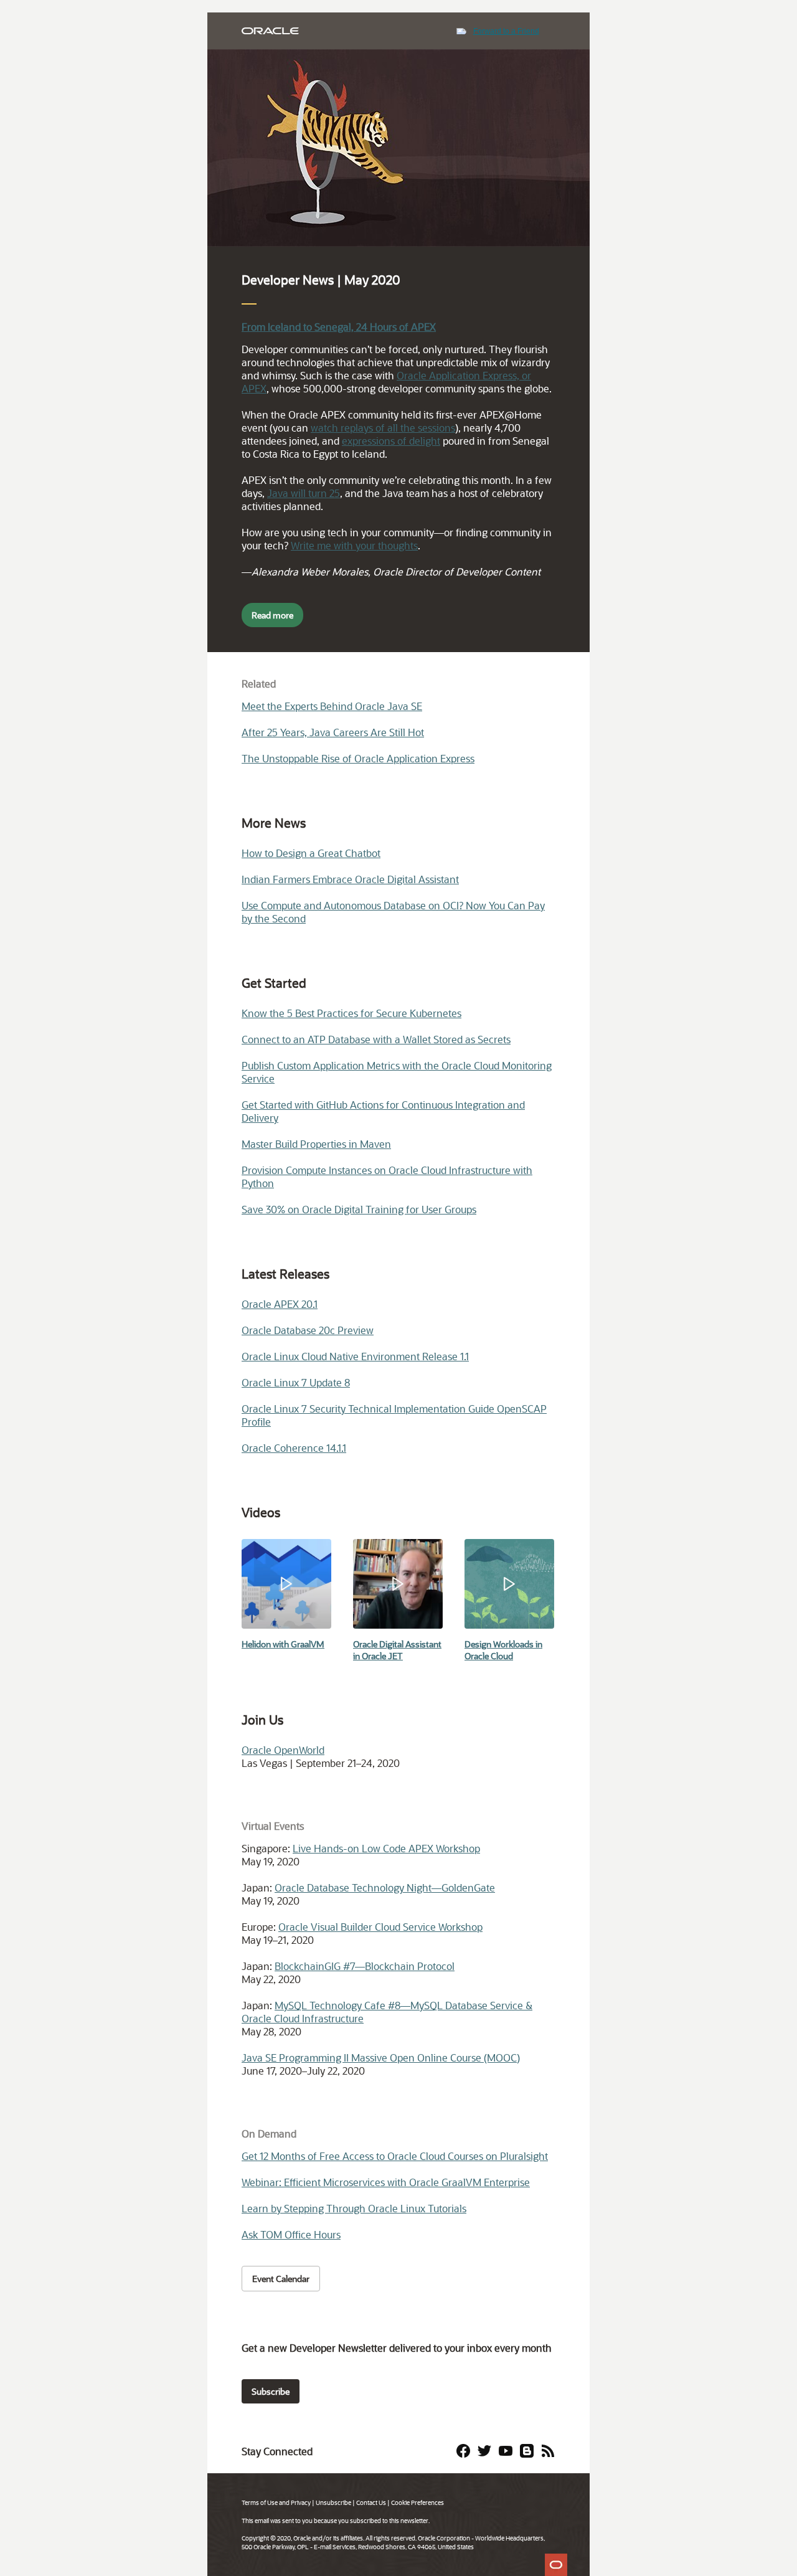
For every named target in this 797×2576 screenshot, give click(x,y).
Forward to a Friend (506, 31)
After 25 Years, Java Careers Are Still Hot (333, 732)
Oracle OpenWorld (283, 1750)
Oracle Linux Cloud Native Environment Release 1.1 (355, 1356)
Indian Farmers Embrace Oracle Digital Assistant (350, 879)
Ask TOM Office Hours (291, 2234)
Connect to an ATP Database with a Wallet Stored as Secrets (376, 1039)
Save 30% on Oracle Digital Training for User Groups (359, 1209)
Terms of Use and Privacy (276, 2503)
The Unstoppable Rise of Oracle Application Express (358, 758)
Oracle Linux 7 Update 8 (296, 1382)
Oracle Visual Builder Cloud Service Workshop (380, 1927)
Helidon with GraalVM (283, 1644)
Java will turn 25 (304, 493)
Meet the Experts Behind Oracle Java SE (332, 706)
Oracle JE (380, 1656)
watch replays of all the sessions (383, 428)
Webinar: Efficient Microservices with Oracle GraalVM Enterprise (386, 2182)
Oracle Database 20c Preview (308, 1330)
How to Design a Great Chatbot (311, 853)
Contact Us (371, 2503)
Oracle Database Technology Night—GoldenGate (385, 1887)
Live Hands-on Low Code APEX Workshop (386, 1848)
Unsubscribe (333, 2503)
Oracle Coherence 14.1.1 (294, 1448)
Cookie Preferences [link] (417, 2503)
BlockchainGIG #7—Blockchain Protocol (365, 1966)
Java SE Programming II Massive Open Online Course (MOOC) (381, 2057)
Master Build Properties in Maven (316, 1144)
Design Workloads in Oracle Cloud (503, 1650)
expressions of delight (391, 441)
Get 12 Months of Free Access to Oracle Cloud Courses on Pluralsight (395, 2156)
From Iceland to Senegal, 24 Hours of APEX (339, 327)
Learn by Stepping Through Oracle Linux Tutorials (354, 2208)
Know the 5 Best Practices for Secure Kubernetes (351, 1013)
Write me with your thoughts (354, 545)
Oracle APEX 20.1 (280, 1304)
